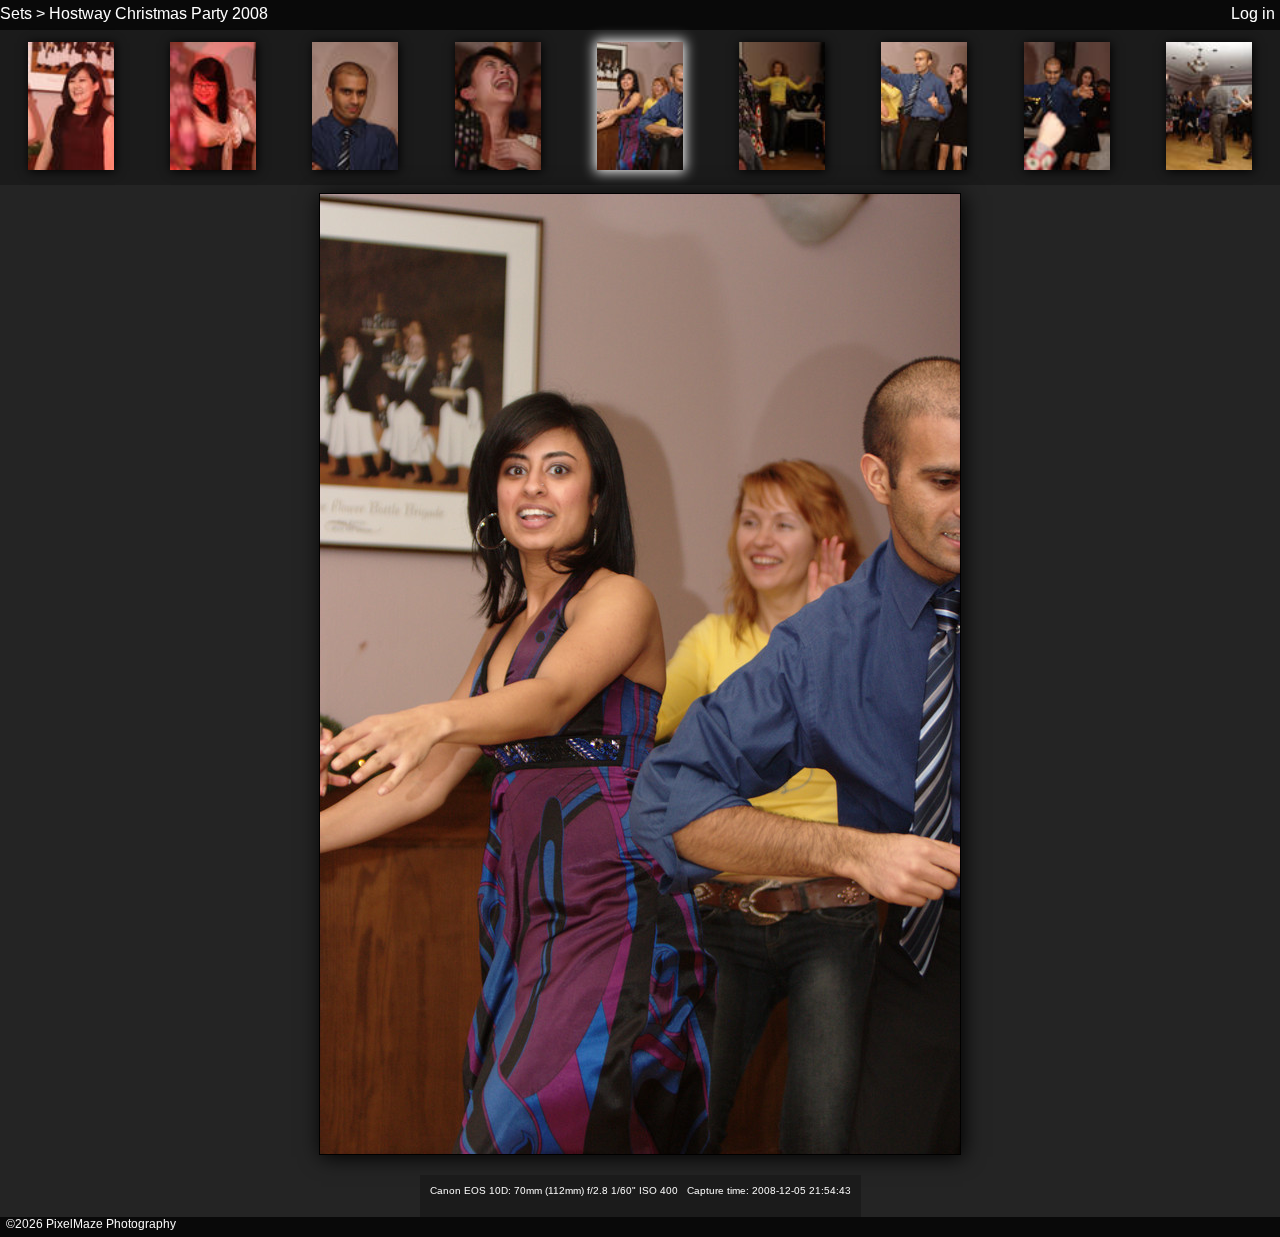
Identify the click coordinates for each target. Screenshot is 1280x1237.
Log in (1253, 13)
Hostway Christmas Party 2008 (158, 13)
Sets (16, 13)
